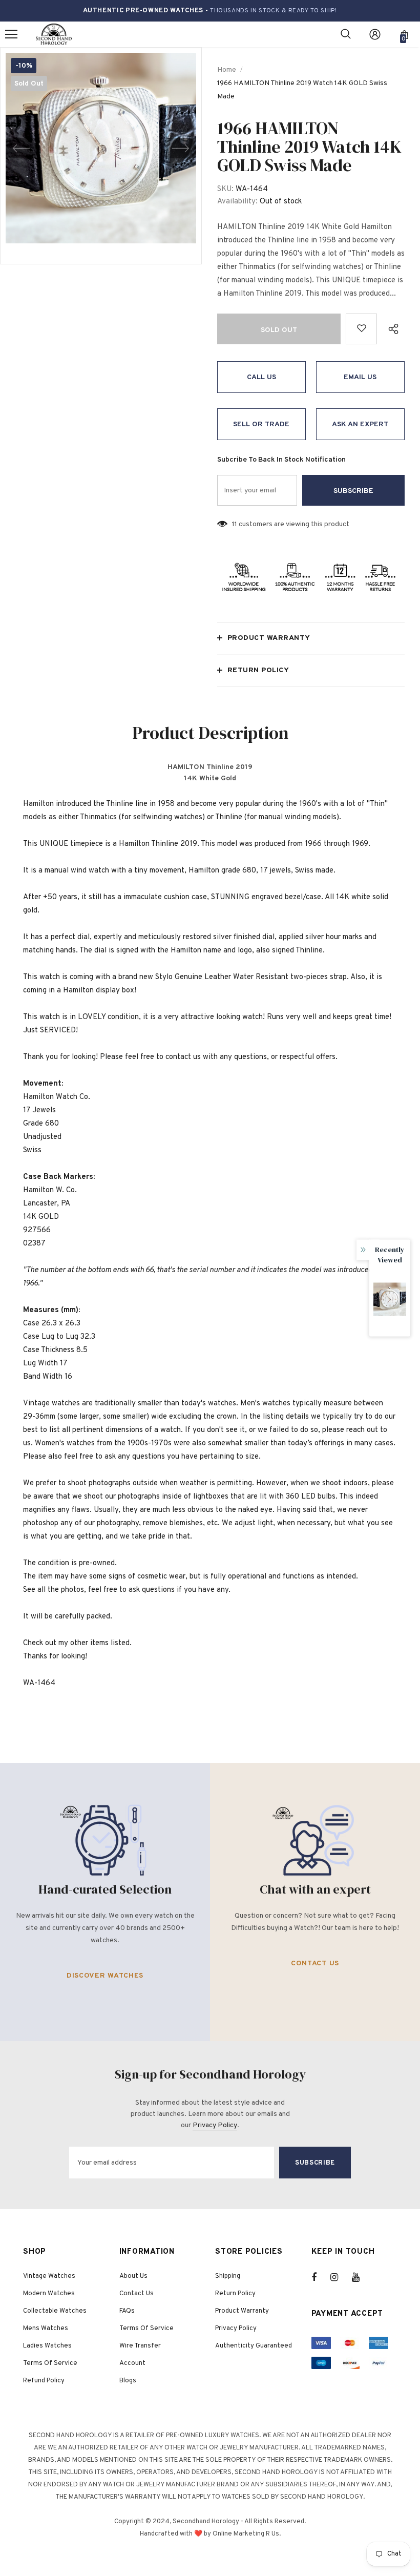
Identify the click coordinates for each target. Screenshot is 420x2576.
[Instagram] (340, 2277)
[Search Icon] (346, 34)
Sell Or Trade (261, 424)
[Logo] (54, 35)
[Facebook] (321, 2277)
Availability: (237, 202)
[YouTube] (361, 2277)
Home (227, 70)
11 (235, 524)
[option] (101, 148)
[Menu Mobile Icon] (11, 34)
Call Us (261, 377)
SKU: (225, 189)
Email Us (360, 377)
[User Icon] (375, 34)
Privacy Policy (215, 2125)
